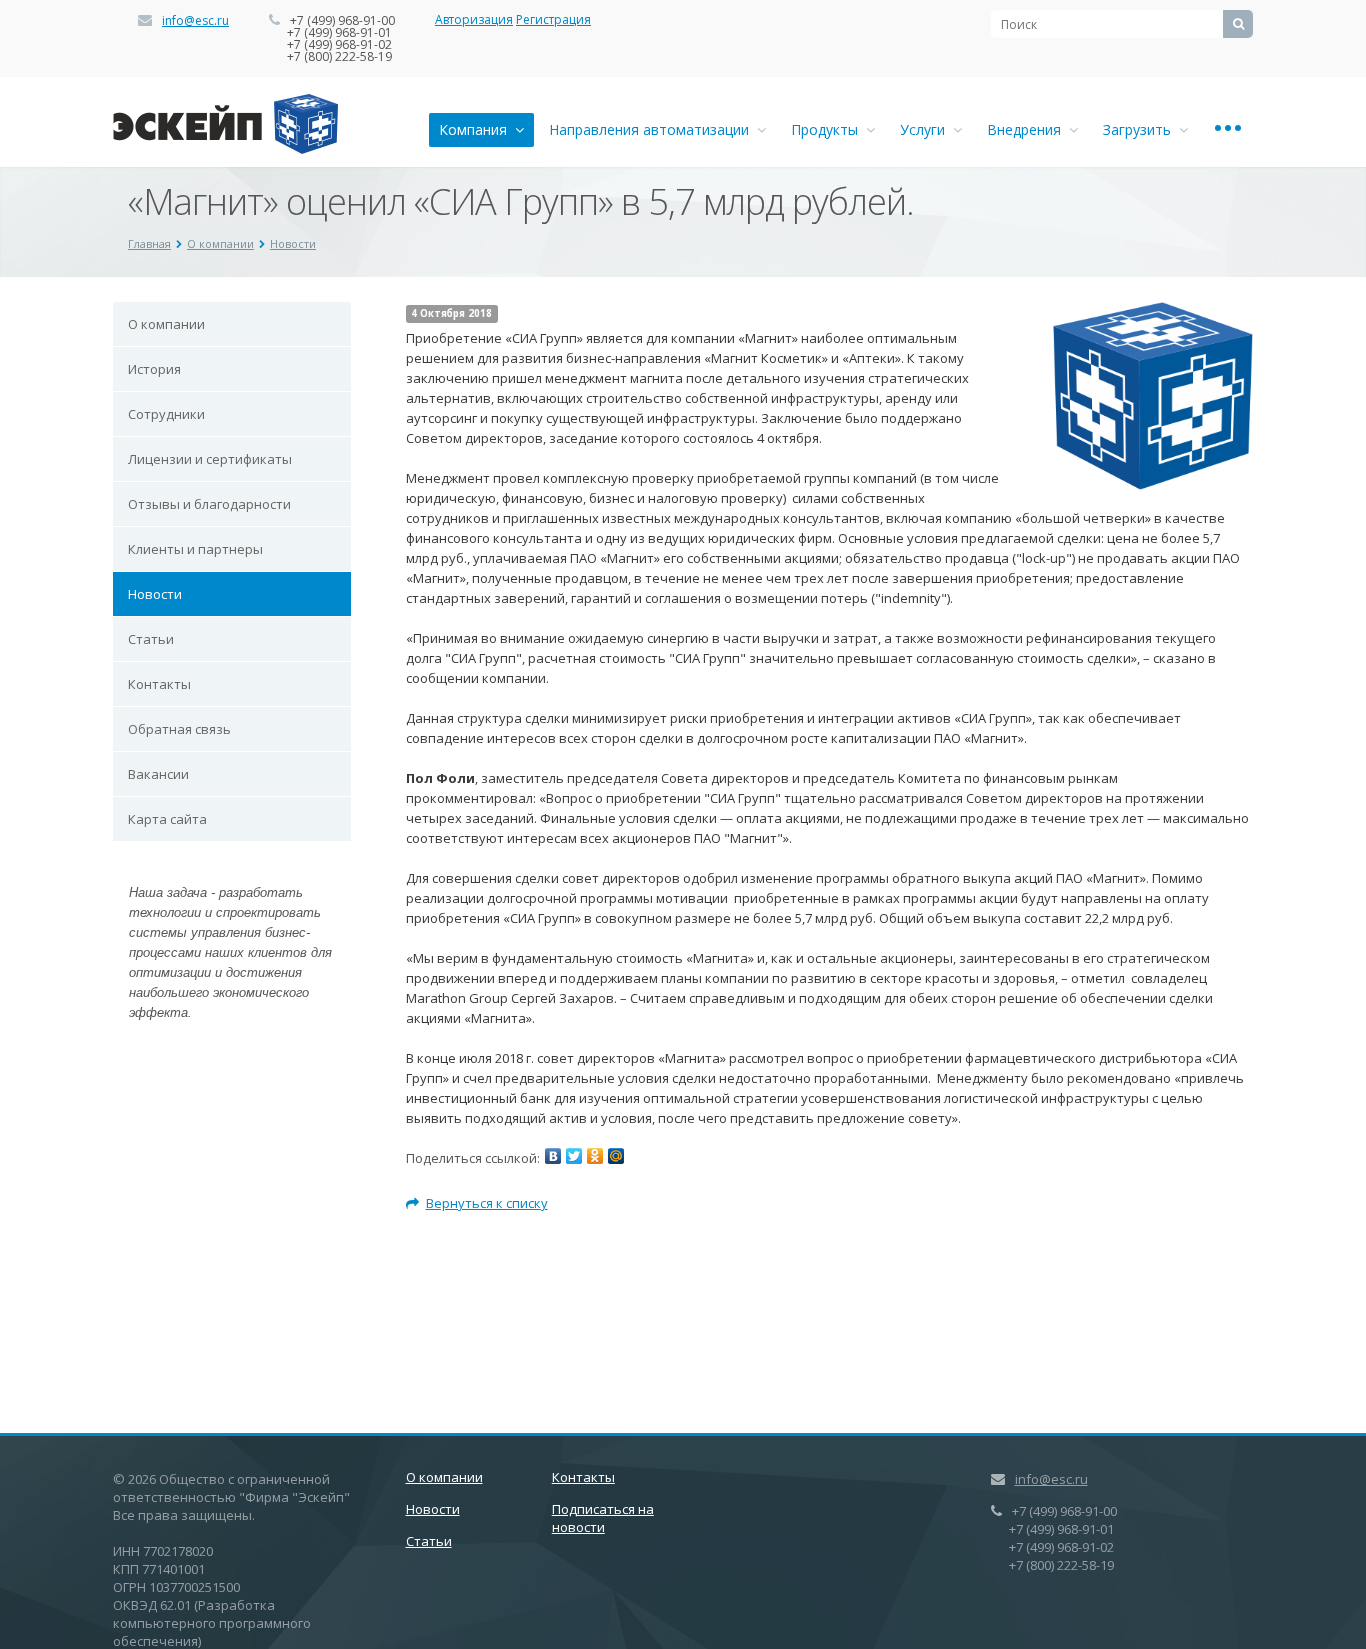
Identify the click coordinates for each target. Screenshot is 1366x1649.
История (154, 369)
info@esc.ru (195, 20)
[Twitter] (574, 1156)
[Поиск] (1238, 24)
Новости (293, 243)
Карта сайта (167, 819)
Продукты (828, 129)
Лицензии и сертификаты (210, 459)
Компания (477, 129)
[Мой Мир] (616, 1156)
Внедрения (1028, 129)
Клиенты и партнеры (195, 549)
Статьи (151, 639)
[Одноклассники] (595, 1156)
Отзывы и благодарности (209, 504)
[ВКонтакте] (553, 1156)
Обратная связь (179, 729)
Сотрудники (166, 414)
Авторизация (474, 19)
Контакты (159, 684)
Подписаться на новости (603, 1518)
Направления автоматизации (653, 129)
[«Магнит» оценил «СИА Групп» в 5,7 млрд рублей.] (1153, 312)
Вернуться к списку (487, 1203)
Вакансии (158, 774)
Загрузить (1141, 129)
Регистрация (553, 19)
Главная (149, 243)
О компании (220, 243)
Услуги (926, 129)
